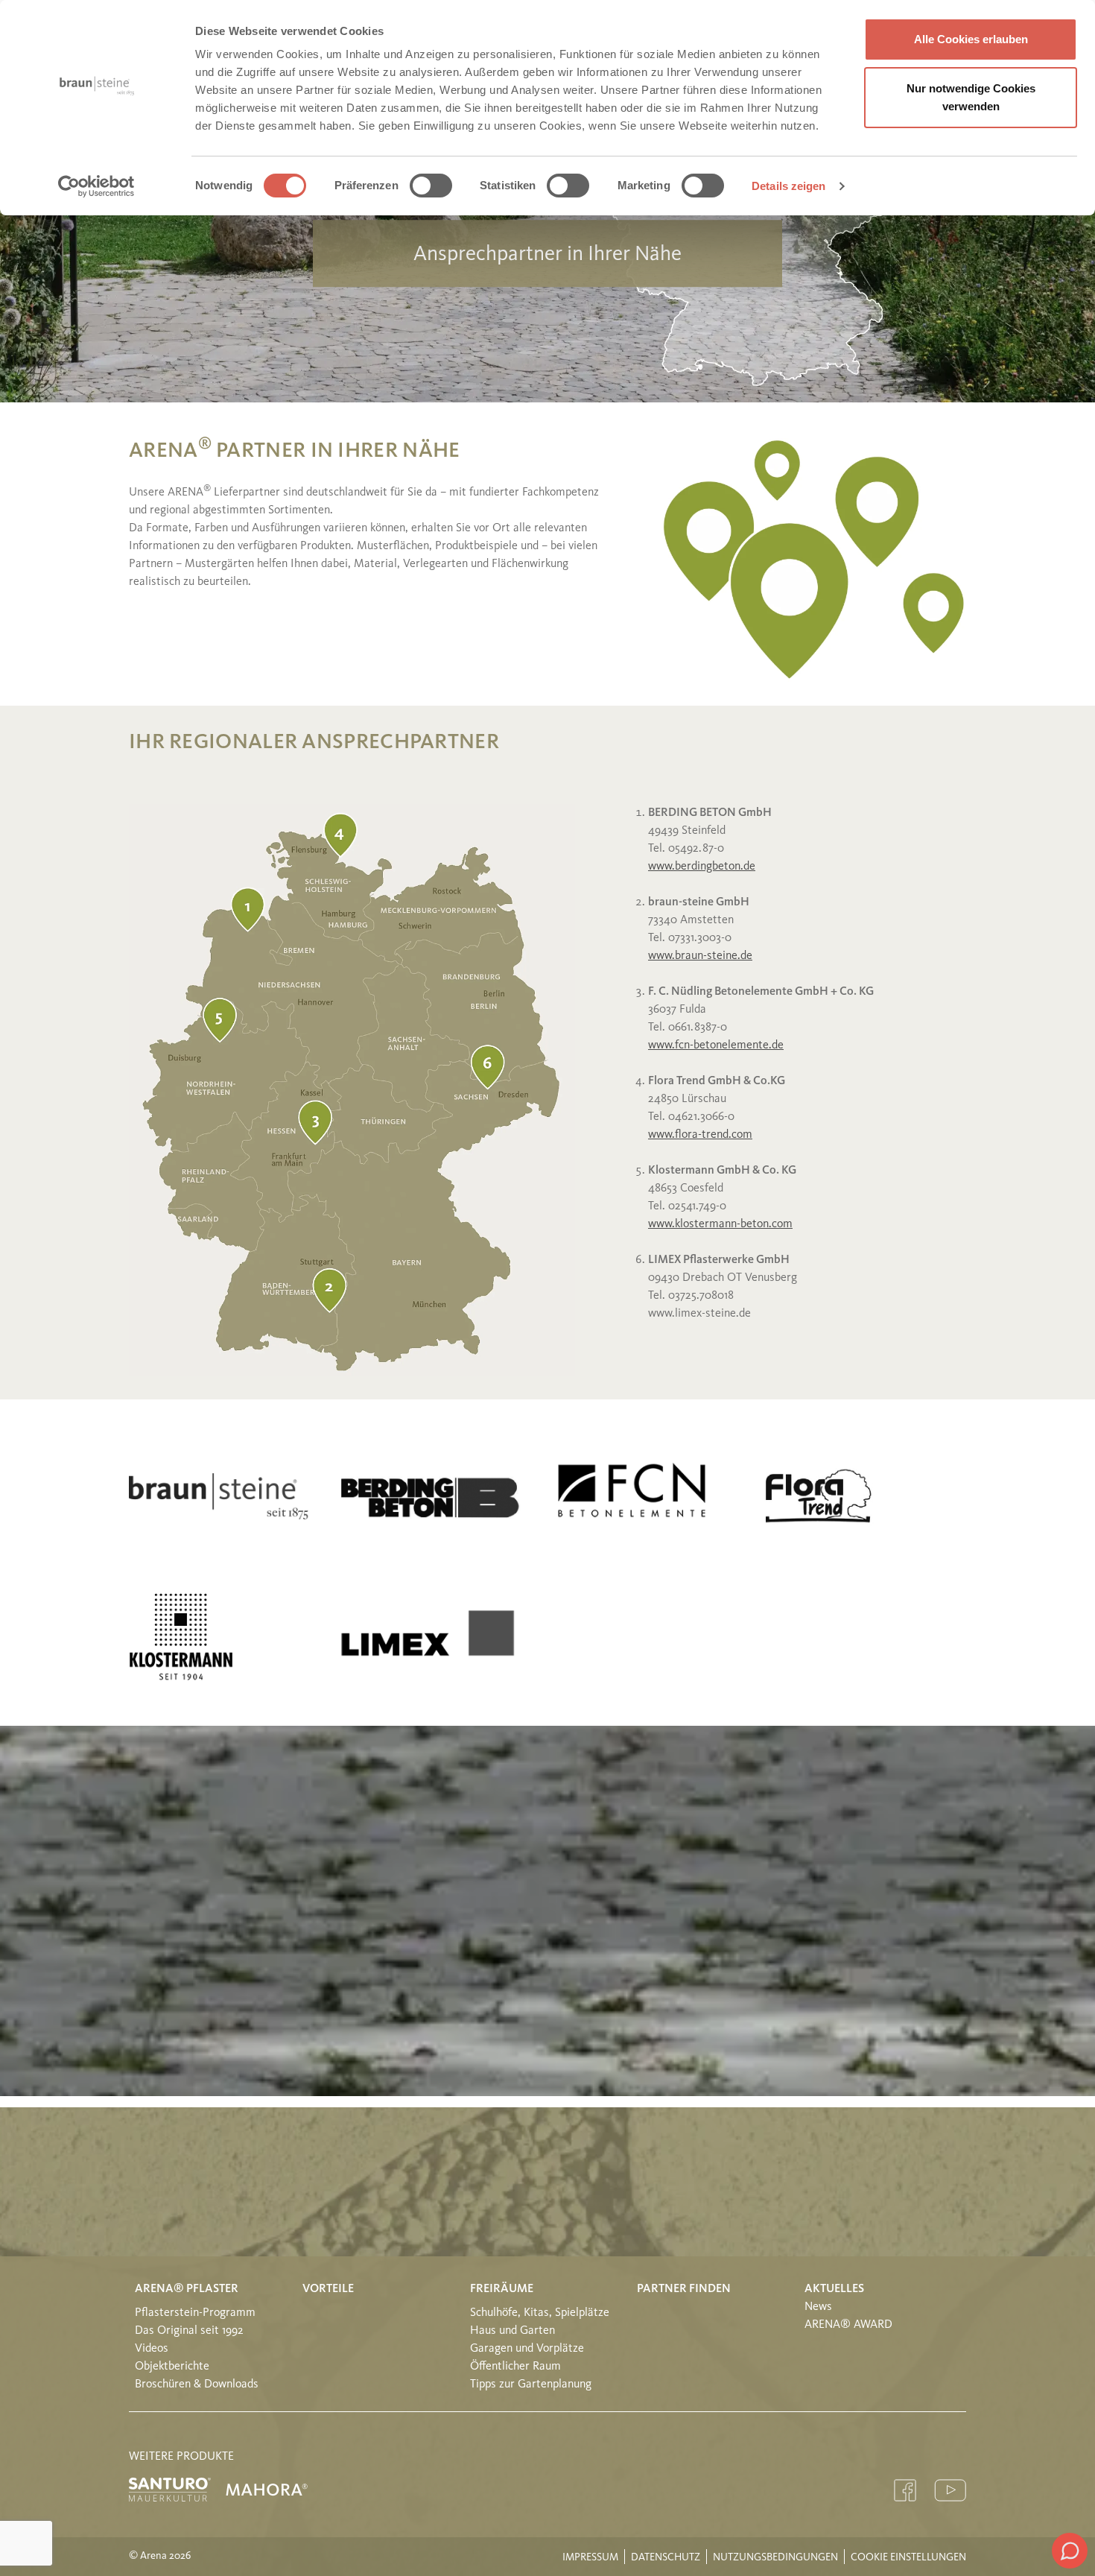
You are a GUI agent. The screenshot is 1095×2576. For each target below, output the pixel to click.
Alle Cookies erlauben (971, 39)
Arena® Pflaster (187, 2289)
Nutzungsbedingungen (775, 2557)
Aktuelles (834, 2289)
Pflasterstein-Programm (195, 2313)
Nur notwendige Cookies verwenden (971, 97)
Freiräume (502, 2289)
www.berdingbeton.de (702, 867)
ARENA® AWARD (848, 2325)
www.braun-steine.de (700, 956)
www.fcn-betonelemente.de (716, 1045)
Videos (152, 2349)
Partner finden (684, 2289)
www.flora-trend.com (700, 1135)
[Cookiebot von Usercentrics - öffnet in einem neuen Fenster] (96, 186)
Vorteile (328, 2289)
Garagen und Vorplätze (527, 2349)
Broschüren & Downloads (197, 2384)
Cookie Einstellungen (908, 2557)
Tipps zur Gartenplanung (531, 2384)
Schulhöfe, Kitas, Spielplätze (540, 2313)
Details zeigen (788, 186)
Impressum (590, 2557)
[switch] (431, 186)
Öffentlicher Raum (515, 2367)
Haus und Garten (512, 2331)
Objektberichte (172, 2367)
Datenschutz (666, 2557)
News (818, 2307)
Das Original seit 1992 (189, 2331)
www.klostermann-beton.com (720, 1224)
